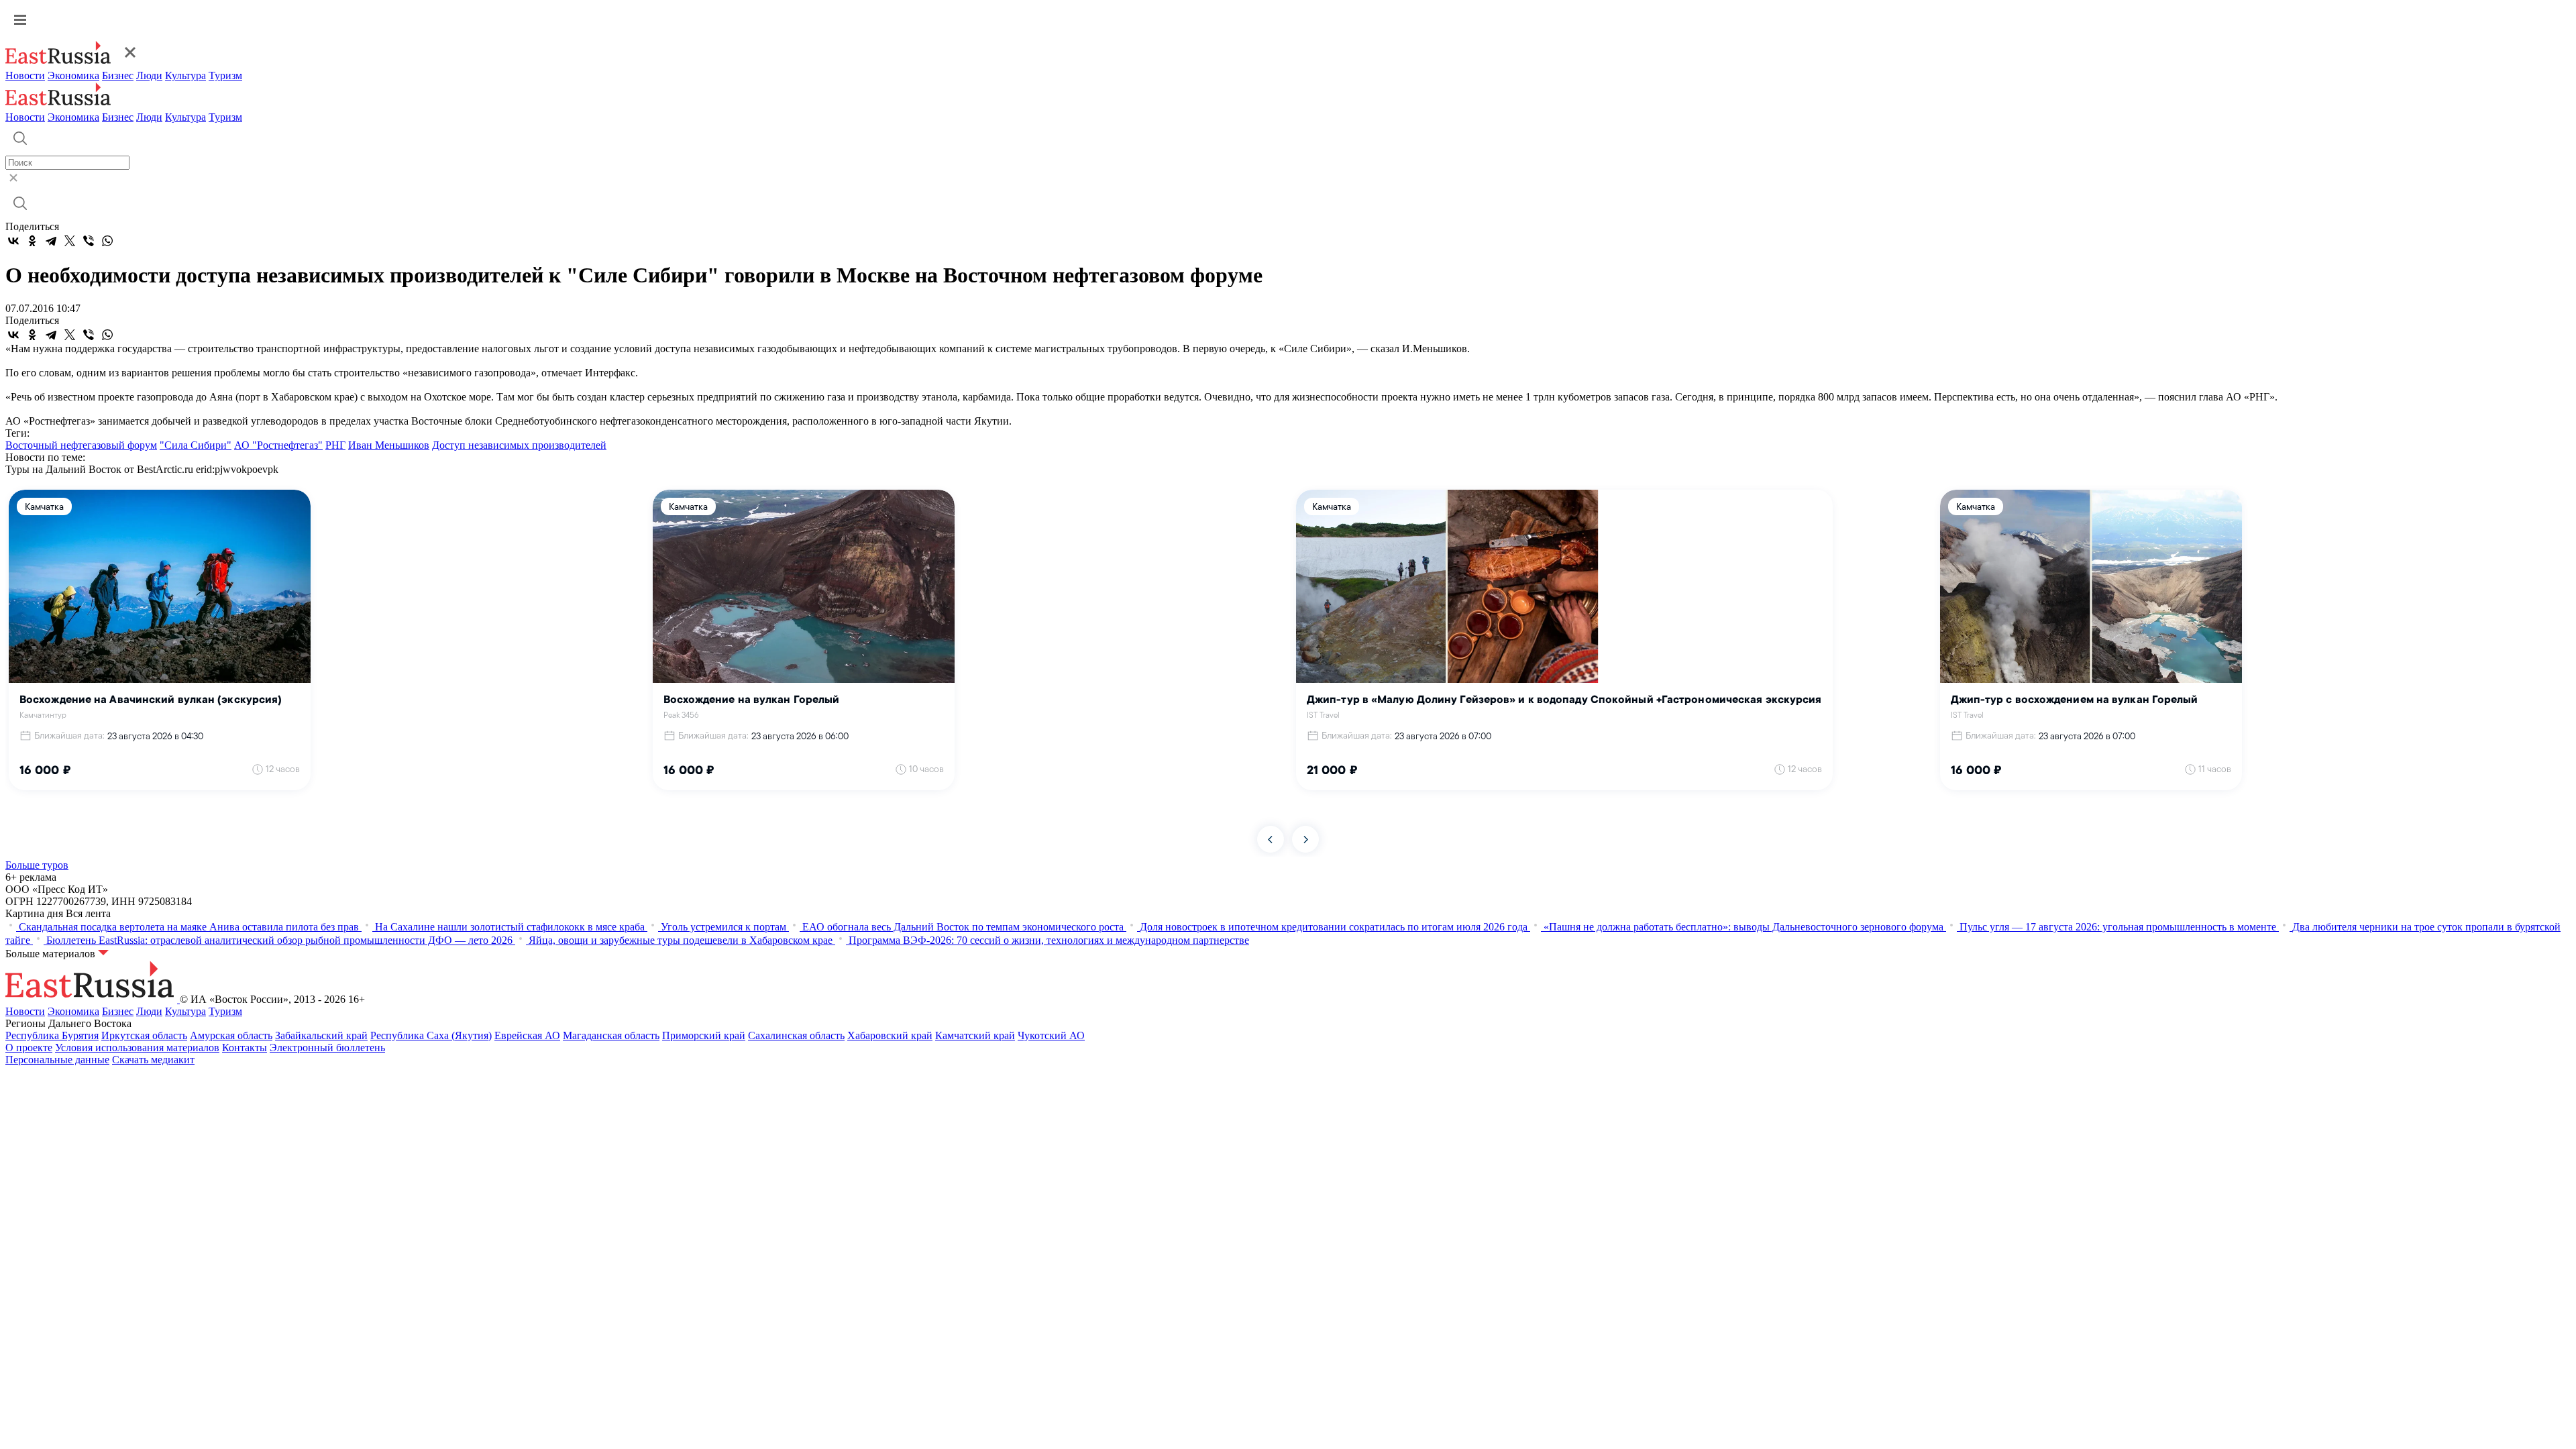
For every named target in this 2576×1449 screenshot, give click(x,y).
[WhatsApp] (107, 241)
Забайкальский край (321, 1035)
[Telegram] (51, 241)
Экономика (73, 75)
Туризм (225, 75)
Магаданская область (611, 1035)
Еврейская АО (527, 1035)
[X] (70, 241)
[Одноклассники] (32, 241)
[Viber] (89, 241)
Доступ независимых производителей (519, 445)
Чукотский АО (1051, 1035)
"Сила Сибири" (196, 445)
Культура (185, 75)
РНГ (335, 445)
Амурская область (231, 1035)
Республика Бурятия (52, 1035)
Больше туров (37, 865)
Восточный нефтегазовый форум (81, 445)
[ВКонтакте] (13, 241)
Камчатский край (975, 1035)
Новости (25, 75)
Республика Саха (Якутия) (431, 1035)
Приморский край (704, 1035)
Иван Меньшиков (389, 445)
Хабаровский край (890, 1035)
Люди (149, 75)
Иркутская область (144, 1035)
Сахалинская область (796, 1035)
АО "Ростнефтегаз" (278, 445)
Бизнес (118, 75)
